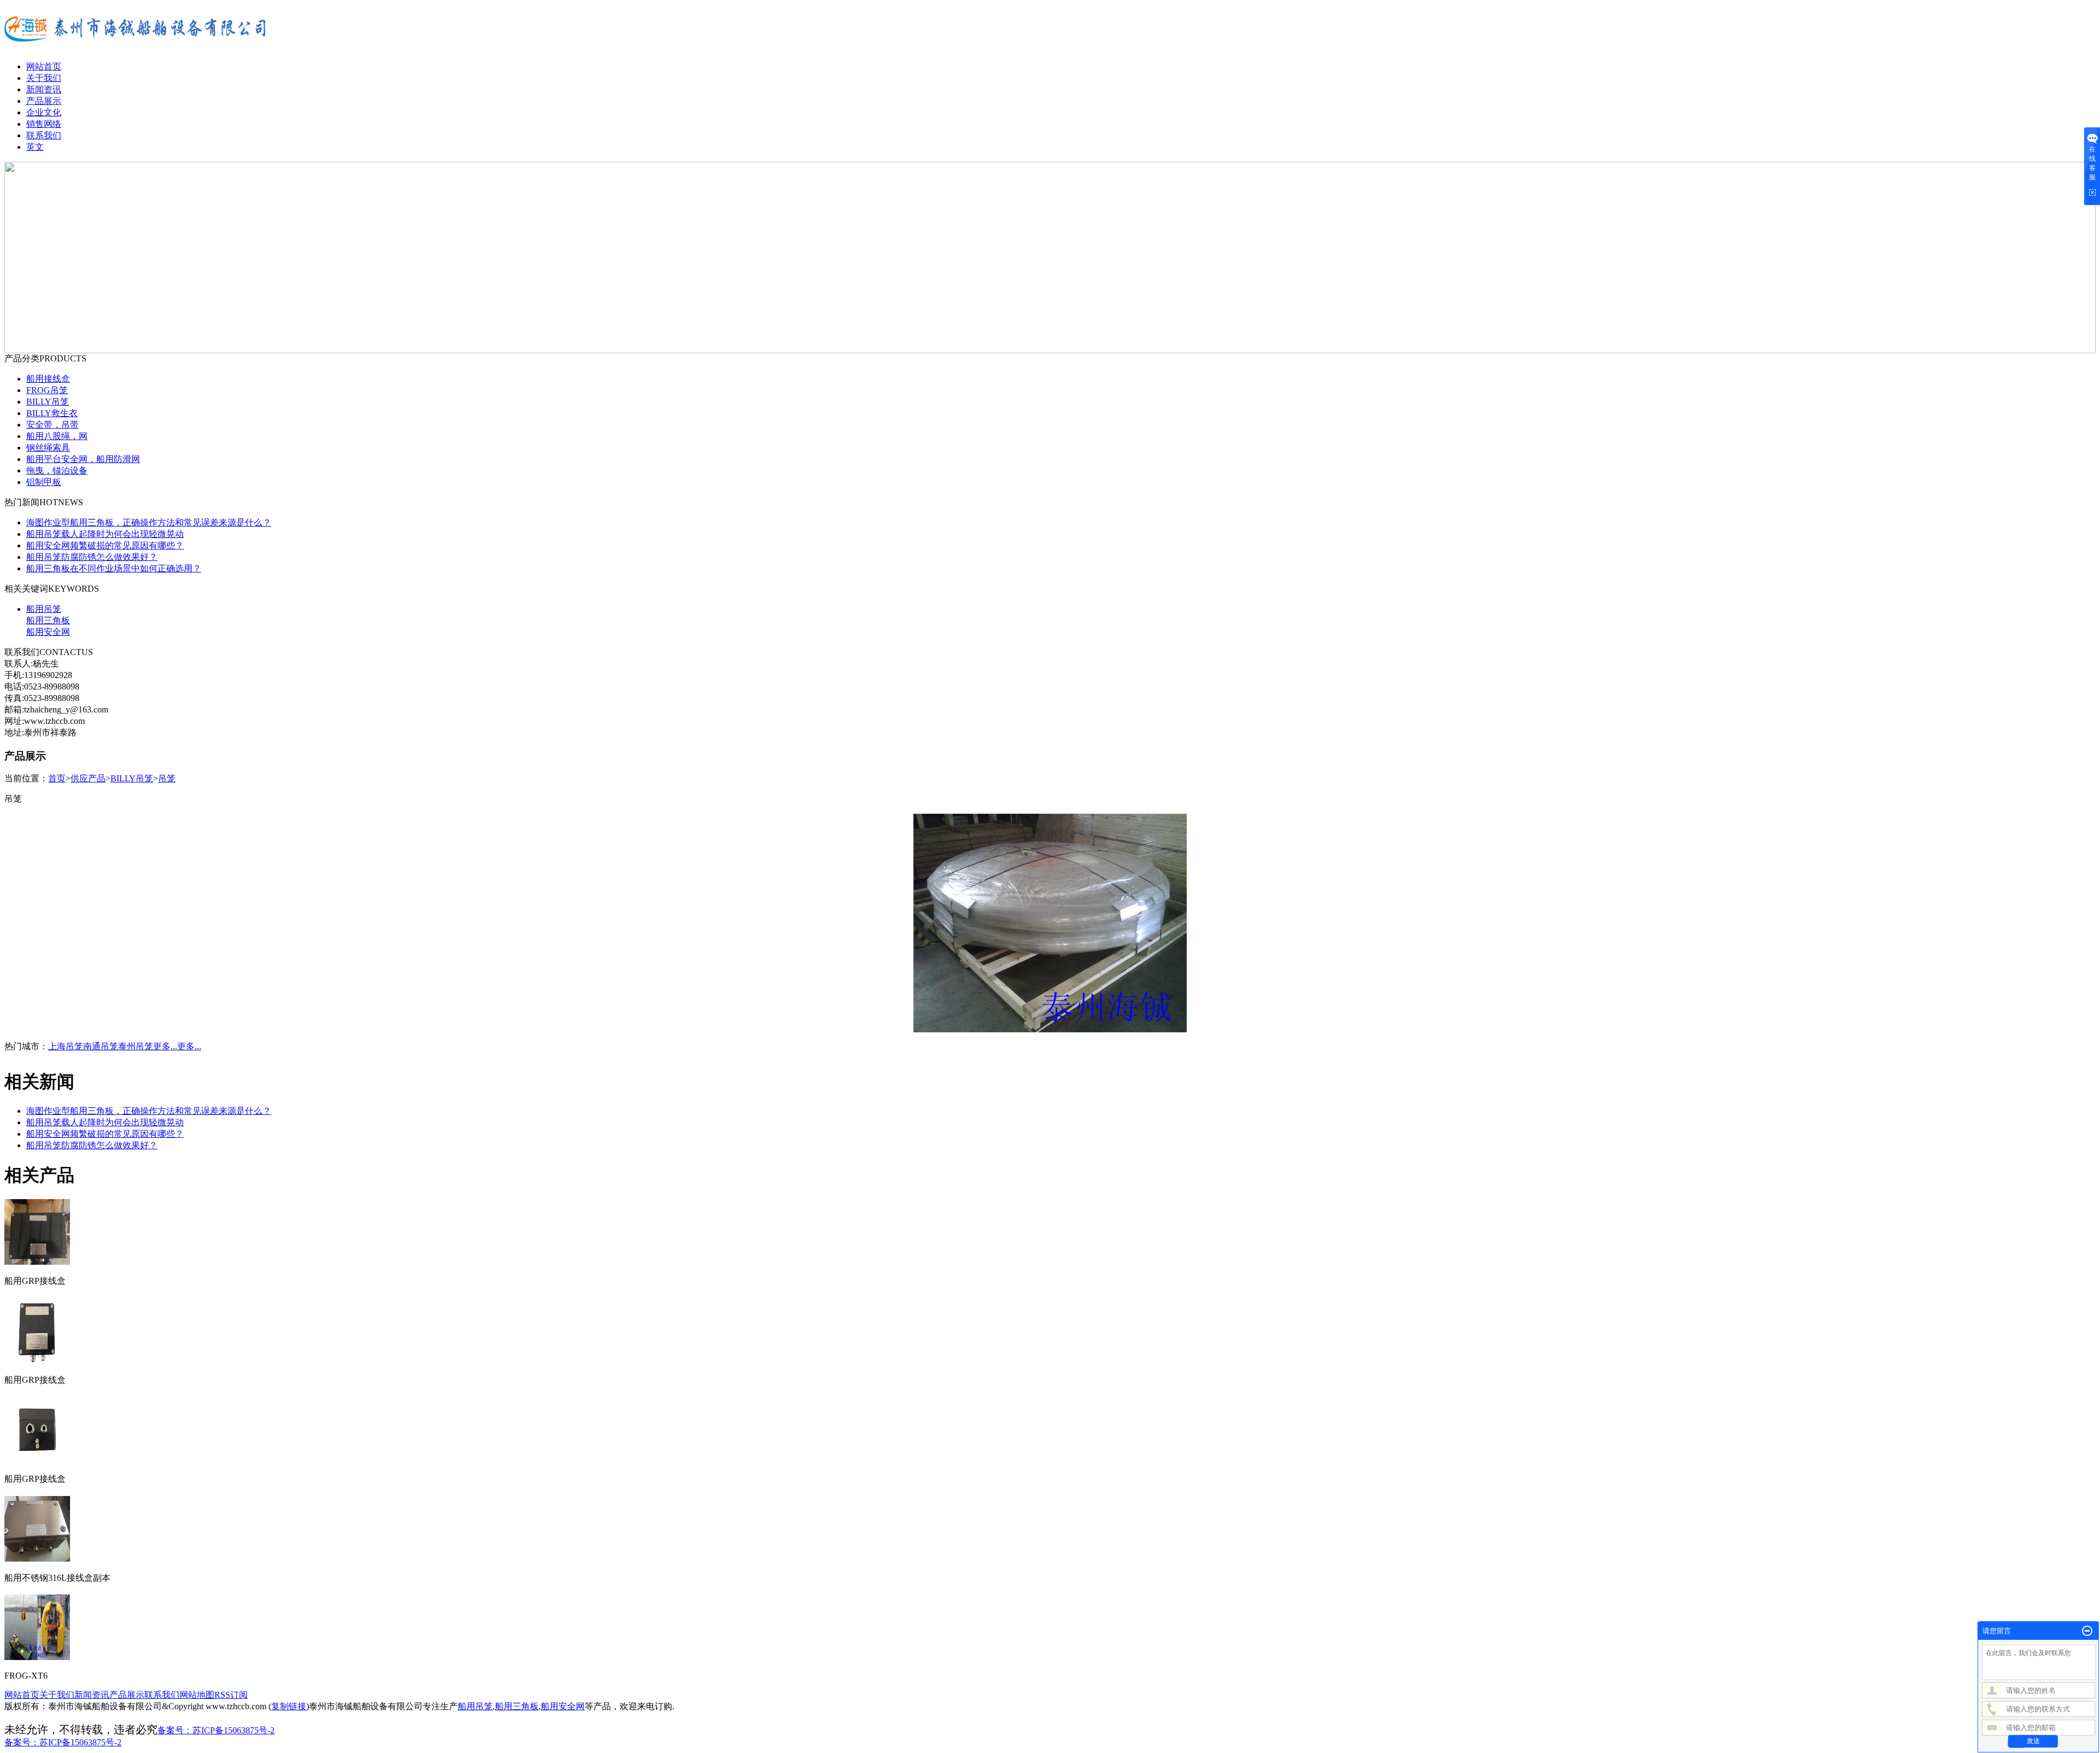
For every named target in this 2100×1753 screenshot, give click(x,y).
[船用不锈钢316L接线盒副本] (37, 1557)
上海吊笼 (66, 1046)
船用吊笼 (44, 609)
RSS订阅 (231, 1695)
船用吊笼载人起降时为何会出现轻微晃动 (105, 534)
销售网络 (44, 124)
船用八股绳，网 (57, 436)
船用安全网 (48, 632)
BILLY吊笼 (48, 402)
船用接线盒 (48, 379)
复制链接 (289, 1706)
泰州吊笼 (136, 1046)
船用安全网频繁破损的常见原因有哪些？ (105, 545)
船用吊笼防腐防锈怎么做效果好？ (92, 557)
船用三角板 (48, 620)
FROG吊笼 (47, 390)
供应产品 (88, 778)
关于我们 (44, 78)
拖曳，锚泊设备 (57, 471)
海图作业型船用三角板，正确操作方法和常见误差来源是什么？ (149, 522)
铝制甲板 (44, 482)
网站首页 (44, 66)
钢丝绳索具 (48, 448)
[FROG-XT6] (37, 1656)
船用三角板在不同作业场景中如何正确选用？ (114, 568)
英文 (35, 147)
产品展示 (44, 101)
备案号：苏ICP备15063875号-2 (216, 1730)
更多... (165, 1046)
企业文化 (44, 112)
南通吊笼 (101, 1046)
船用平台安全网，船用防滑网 (83, 459)
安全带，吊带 (52, 425)
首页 (57, 778)
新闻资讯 (44, 89)
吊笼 (167, 778)
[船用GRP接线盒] (37, 1260)
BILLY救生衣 (52, 413)
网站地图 (197, 1695)
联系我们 (44, 135)
